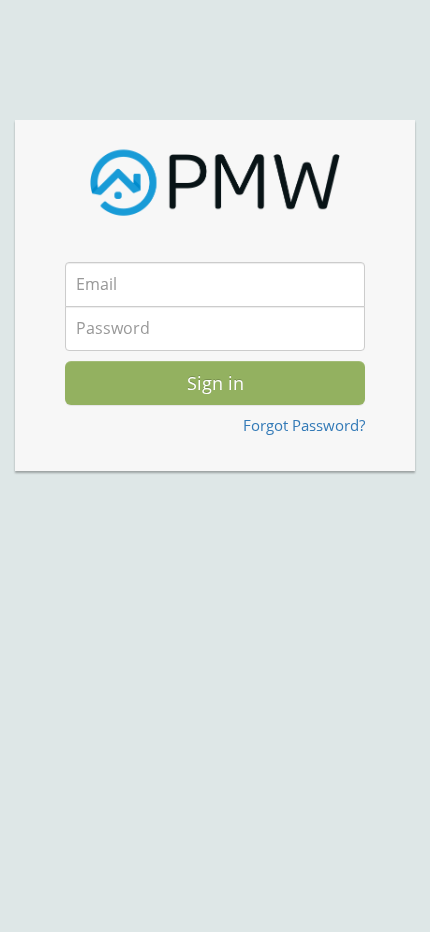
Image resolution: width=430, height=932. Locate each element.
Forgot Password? (304, 425)
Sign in (215, 383)
